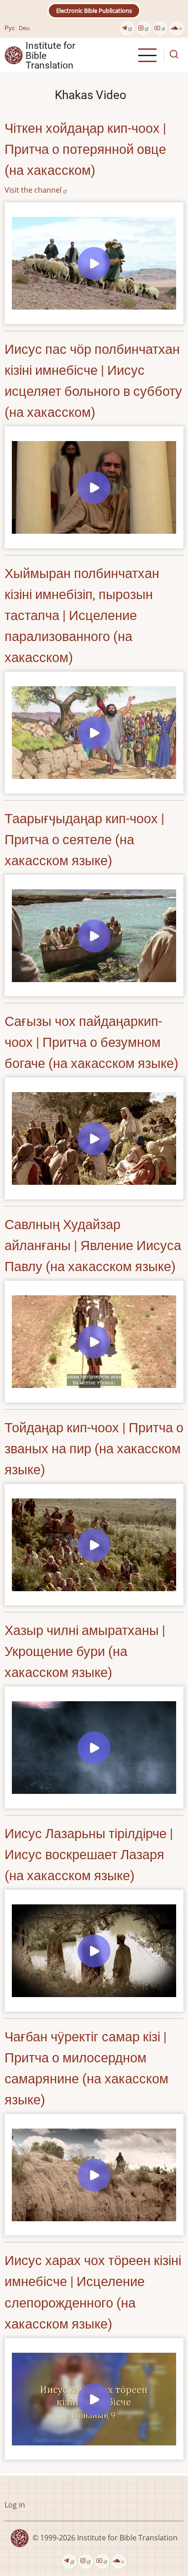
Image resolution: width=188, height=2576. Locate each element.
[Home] (14, 55)
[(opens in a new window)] (127, 28)
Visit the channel (33, 190)
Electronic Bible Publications (94, 11)
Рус (10, 28)
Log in (15, 2505)
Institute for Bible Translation (50, 55)
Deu (24, 28)
